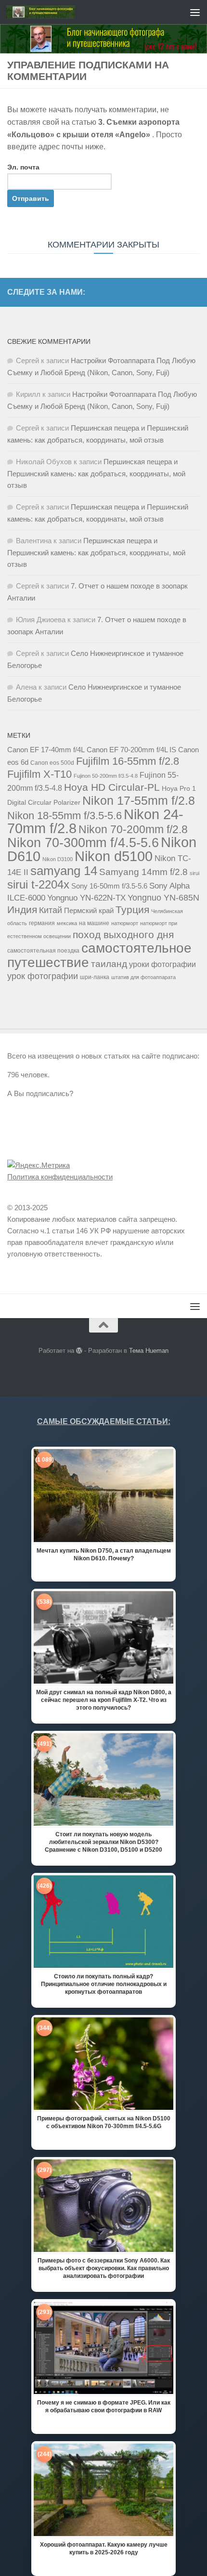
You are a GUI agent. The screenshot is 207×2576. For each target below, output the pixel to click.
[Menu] (195, 12)
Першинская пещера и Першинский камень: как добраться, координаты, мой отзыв (96, 473)
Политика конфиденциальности (60, 1177)
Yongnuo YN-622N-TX (86, 898)
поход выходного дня (123, 935)
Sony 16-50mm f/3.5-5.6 (109, 886)
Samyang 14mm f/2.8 (143, 872)
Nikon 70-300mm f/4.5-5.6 (83, 843)
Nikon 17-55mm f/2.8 (139, 800)
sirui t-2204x (38, 884)
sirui (194, 873)
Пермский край (89, 911)
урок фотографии (43, 976)
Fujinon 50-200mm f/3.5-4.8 (106, 776)
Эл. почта (23, 167)
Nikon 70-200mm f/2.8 (133, 829)
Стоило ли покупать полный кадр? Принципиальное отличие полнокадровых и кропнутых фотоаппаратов (104, 1984)
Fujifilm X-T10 (39, 774)
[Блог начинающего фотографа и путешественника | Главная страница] (52, 12)
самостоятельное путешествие (99, 955)
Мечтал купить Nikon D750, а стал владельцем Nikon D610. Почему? (104, 1555)
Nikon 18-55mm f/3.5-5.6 (65, 816)
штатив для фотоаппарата (143, 977)
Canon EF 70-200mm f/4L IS (131, 750)
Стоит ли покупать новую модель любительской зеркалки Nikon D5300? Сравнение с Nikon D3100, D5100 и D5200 (103, 1842)
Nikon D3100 (58, 859)
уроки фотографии (162, 964)
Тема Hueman (149, 1351)
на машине (94, 923)
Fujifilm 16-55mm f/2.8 (128, 761)
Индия (22, 909)
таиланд (109, 964)
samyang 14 (64, 871)
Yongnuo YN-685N (163, 898)
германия (42, 923)
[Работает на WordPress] (79, 1351)
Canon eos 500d (52, 763)
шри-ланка (95, 977)
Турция (132, 910)
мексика (67, 923)
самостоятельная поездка (43, 951)
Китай (51, 910)
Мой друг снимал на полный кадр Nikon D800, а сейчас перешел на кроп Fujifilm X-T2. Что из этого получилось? (104, 1700)
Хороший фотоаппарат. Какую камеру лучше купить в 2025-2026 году (104, 2549)
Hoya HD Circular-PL (112, 787)
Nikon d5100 (114, 856)
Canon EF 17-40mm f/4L (46, 750)
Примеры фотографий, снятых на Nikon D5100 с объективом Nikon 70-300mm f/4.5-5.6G (104, 2122)
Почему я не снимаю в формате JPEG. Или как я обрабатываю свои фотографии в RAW (104, 2406)
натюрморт (125, 923)
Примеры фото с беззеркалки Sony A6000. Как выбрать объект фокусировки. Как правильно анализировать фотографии (104, 2268)
